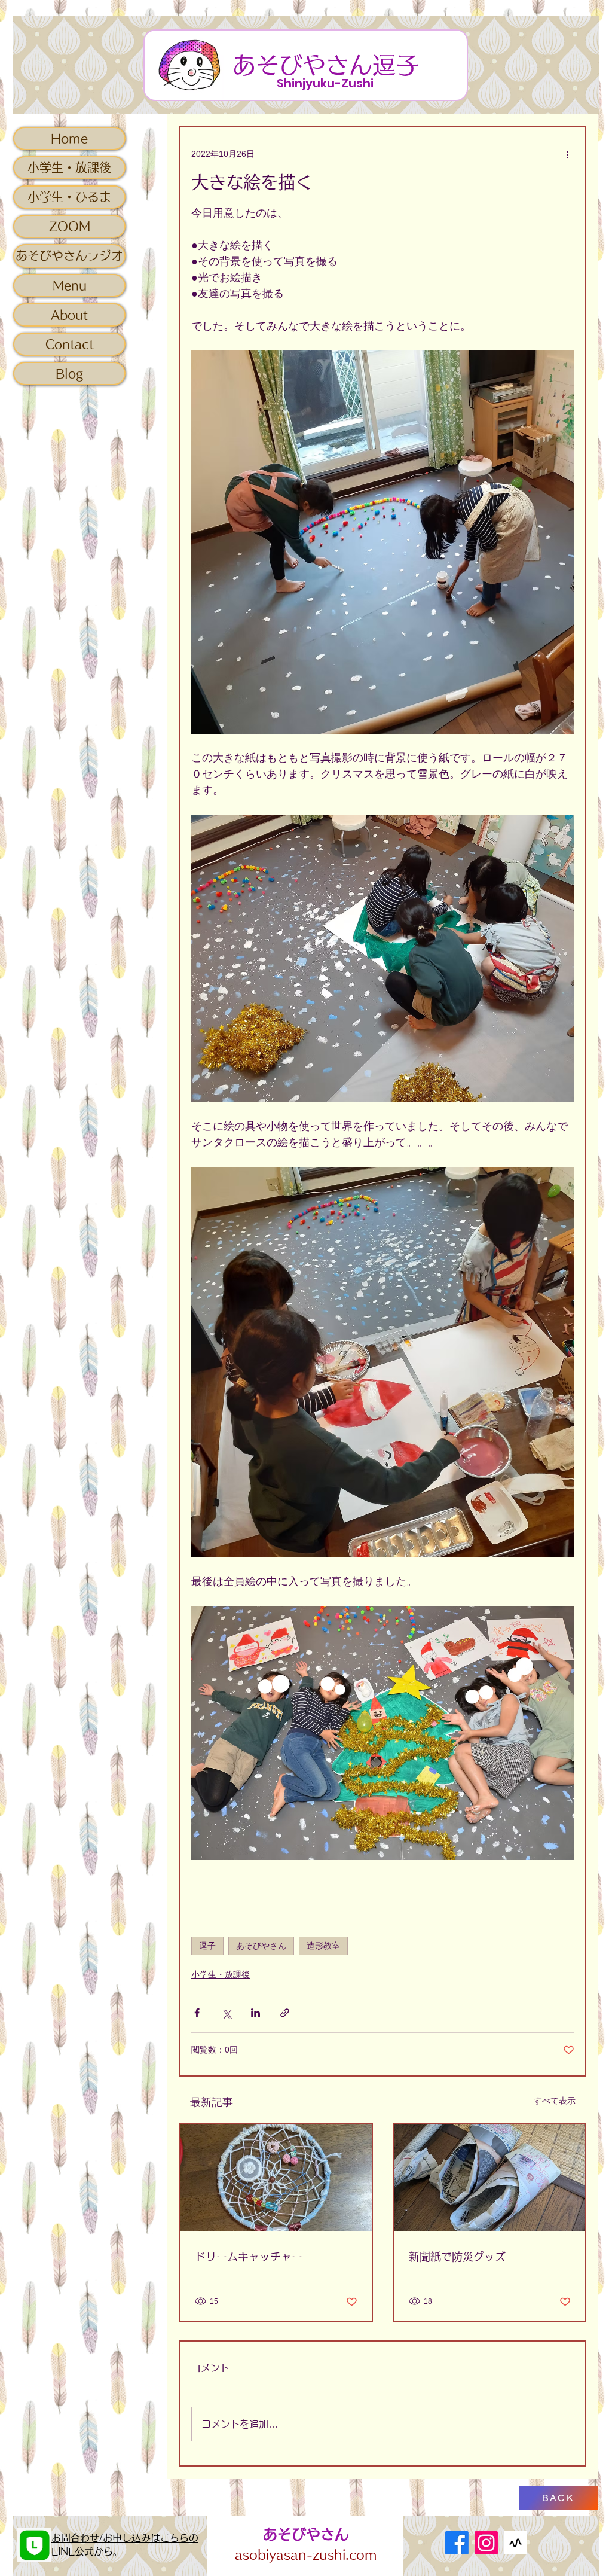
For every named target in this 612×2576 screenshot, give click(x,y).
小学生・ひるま (69, 197)
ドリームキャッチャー (249, 2257)
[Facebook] (457, 2543)
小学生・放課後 (69, 167)
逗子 (207, 1946)
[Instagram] (486, 2543)
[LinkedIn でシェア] (255, 2013)
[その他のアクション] (567, 154)
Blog (69, 373)
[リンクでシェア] (285, 2013)
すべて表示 (555, 2101)
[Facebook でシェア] (197, 2013)
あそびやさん (261, 1946)
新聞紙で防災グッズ (457, 2257)
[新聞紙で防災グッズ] (490, 2178)
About (69, 315)
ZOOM (70, 226)
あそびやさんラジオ (69, 255)
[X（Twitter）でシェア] (226, 2013)
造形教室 (323, 1946)
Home (69, 138)
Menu (70, 285)
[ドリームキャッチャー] (276, 2178)
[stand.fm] (515, 2543)
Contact (70, 344)
